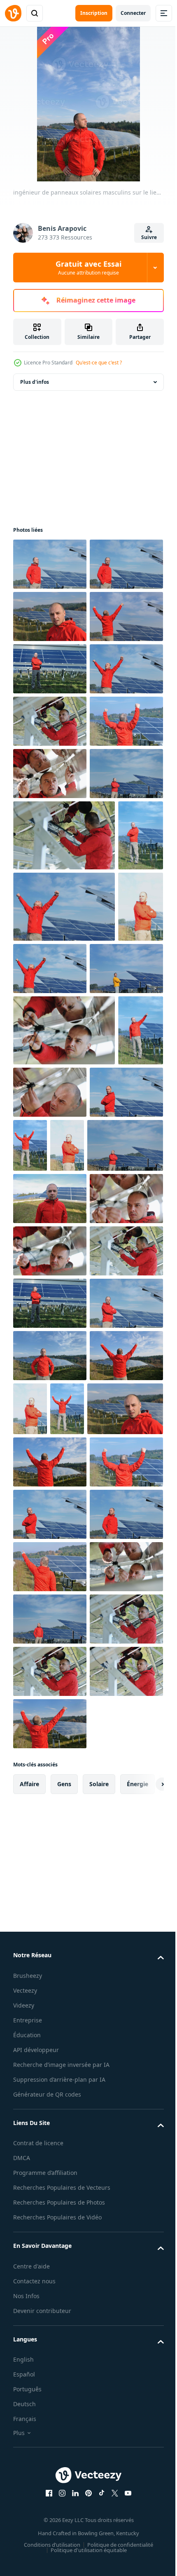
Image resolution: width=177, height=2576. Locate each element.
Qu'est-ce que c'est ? (99, 363)
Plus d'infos (35, 382)
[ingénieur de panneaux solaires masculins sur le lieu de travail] (50, 564)
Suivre (149, 237)
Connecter (133, 13)
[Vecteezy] (13, 13)
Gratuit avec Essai (88, 268)
